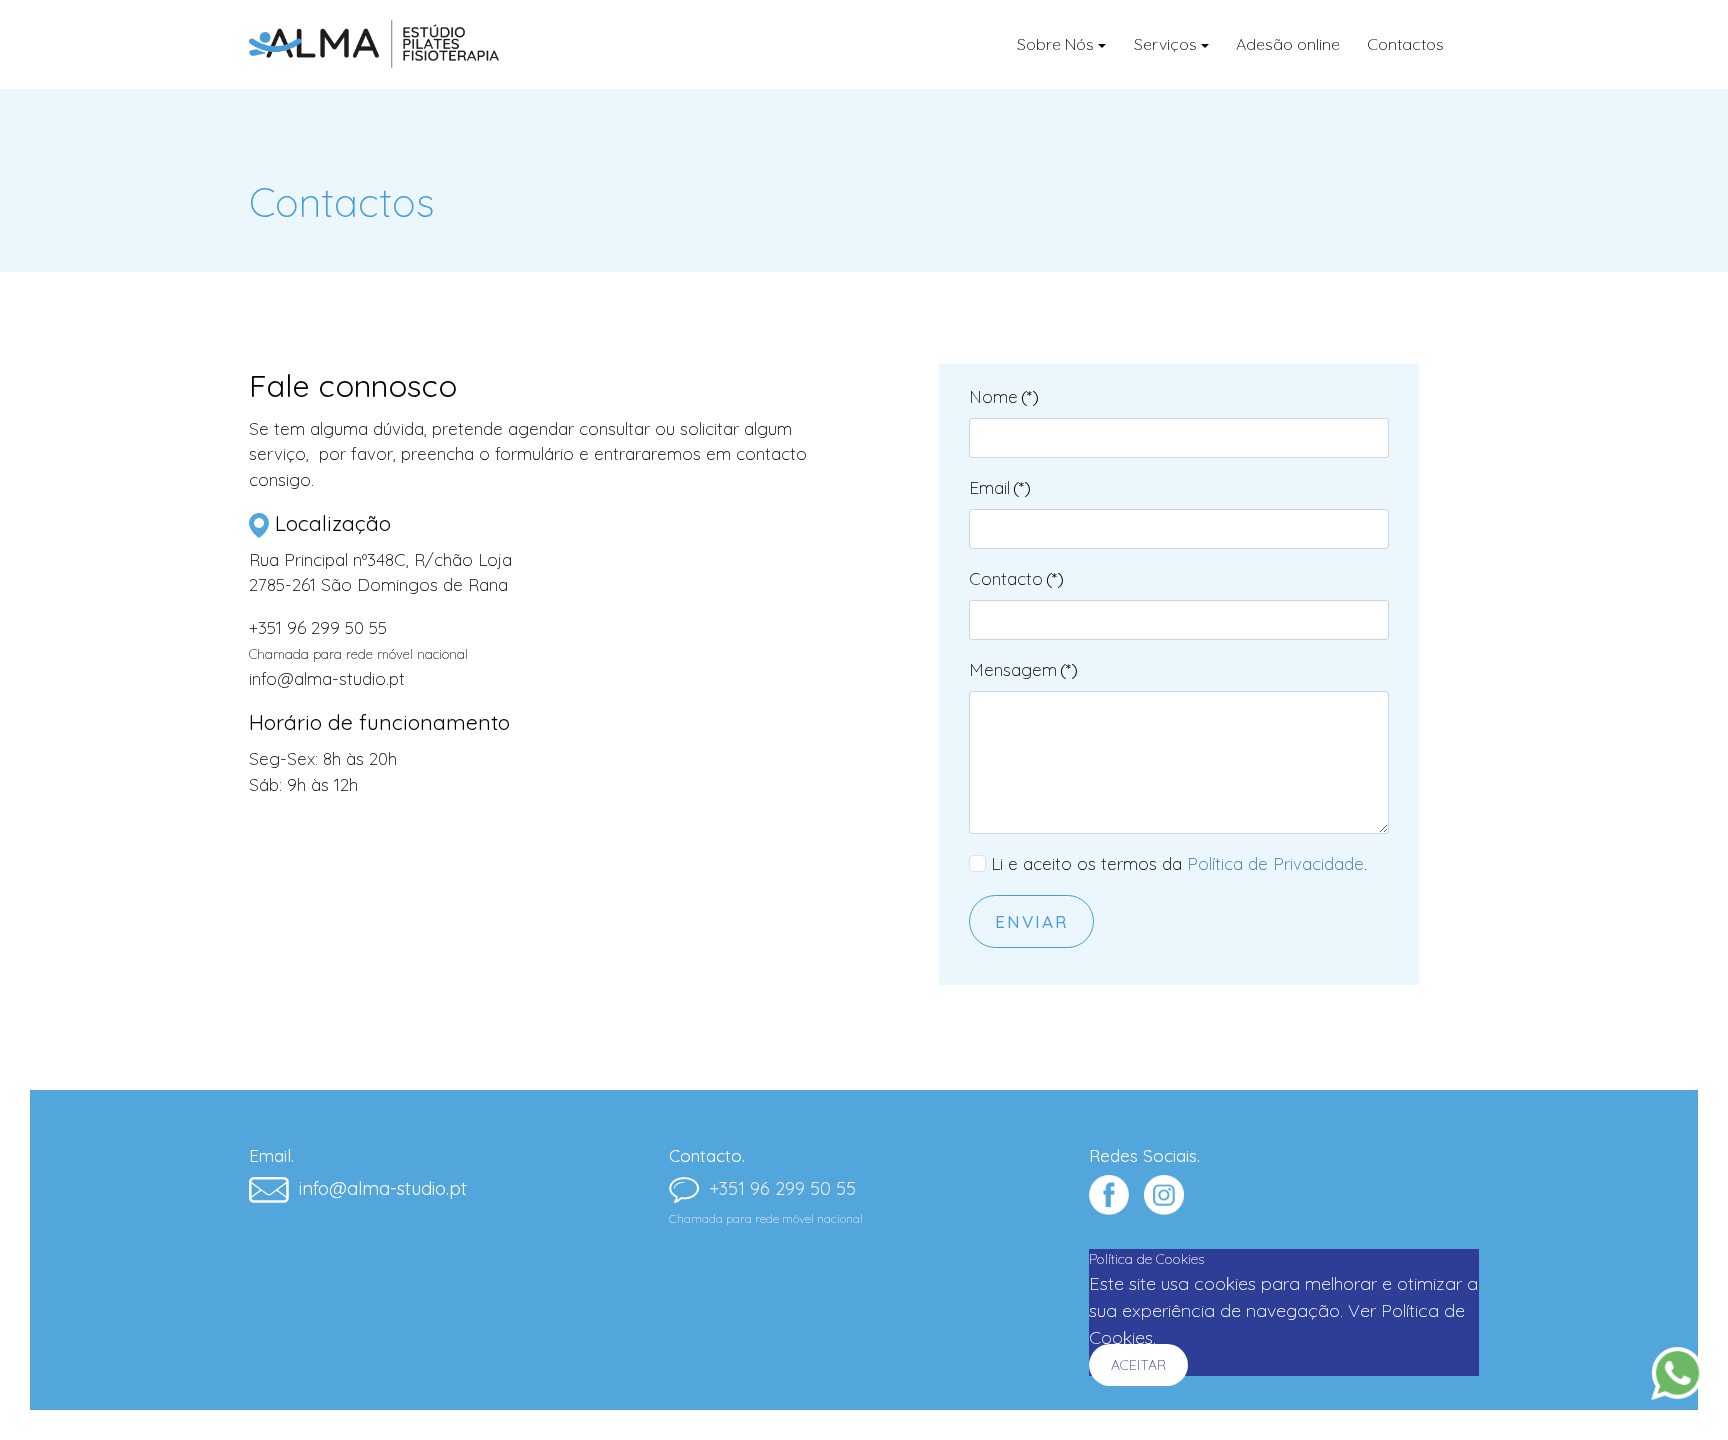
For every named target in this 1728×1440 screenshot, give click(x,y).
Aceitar (1138, 1365)
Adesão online (1288, 44)
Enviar (1031, 921)
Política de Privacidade (1275, 863)
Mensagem (1023, 669)
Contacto (1016, 578)
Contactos (1405, 44)
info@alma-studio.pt (327, 678)
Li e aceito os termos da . (1179, 863)
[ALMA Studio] (374, 44)
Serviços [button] (1165, 44)
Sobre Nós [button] (1055, 44)
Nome (1004, 396)
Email (1000, 487)
